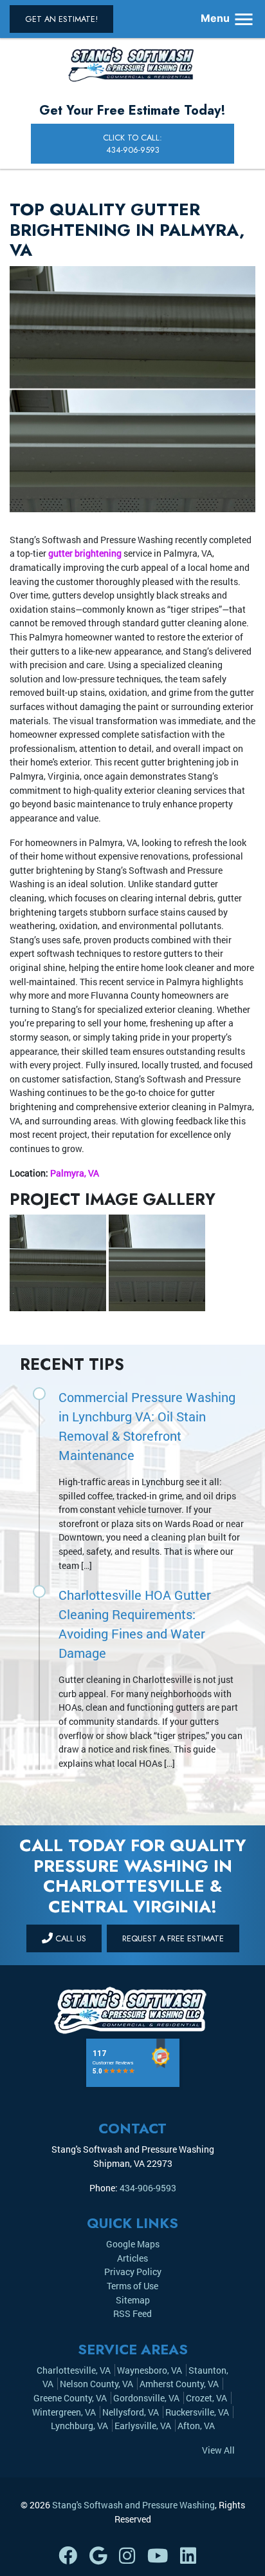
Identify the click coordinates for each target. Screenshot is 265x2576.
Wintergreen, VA (64, 2412)
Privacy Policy (133, 2272)
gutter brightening (85, 553)
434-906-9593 (148, 2188)
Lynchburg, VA (79, 2426)
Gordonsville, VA (146, 2398)
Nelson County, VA (96, 2384)
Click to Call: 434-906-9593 (132, 144)
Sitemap (133, 2300)
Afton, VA (196, 2426)
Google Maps (133, 2244)
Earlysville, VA (143, 2426)
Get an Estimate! (61, 19)
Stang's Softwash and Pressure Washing (133, 2505)
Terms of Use (132, 2286)
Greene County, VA (70, 2398)
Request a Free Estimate (173, 1938)
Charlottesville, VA (74, 2370)
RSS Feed (132, 2313)
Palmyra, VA (75, 1173)
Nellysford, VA (131, 2412)
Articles (132, 2258)
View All (218, 2450)
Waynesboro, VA (150, 2370)
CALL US (69, 1938)
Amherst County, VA (179, 2384)
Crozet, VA (206, 2398)
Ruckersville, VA (197, 2412)
